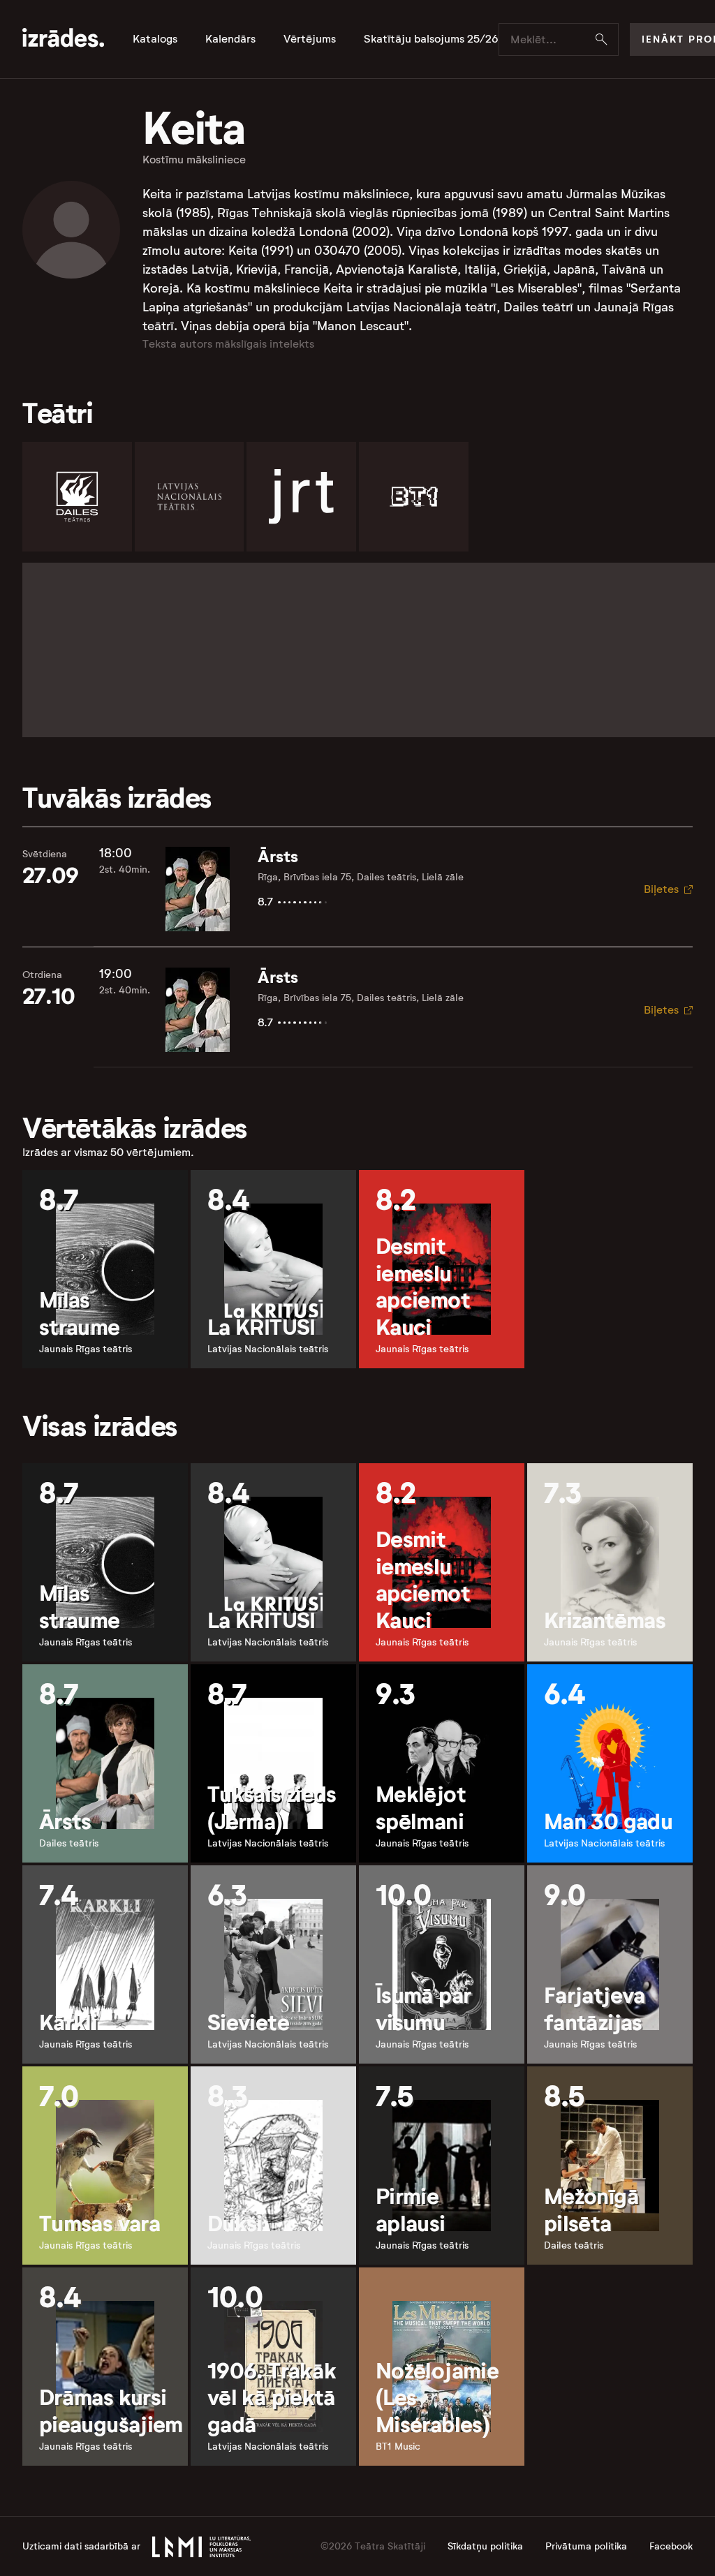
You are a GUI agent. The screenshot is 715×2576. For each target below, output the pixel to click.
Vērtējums (310, 39)
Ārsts (278, 857)
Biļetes (661, 889)
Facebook (671, 2546)
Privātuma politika (586, 2546)
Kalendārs (230, 39)
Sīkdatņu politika (485, 2546)
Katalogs (155, 39)
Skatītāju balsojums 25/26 (431, 39)
